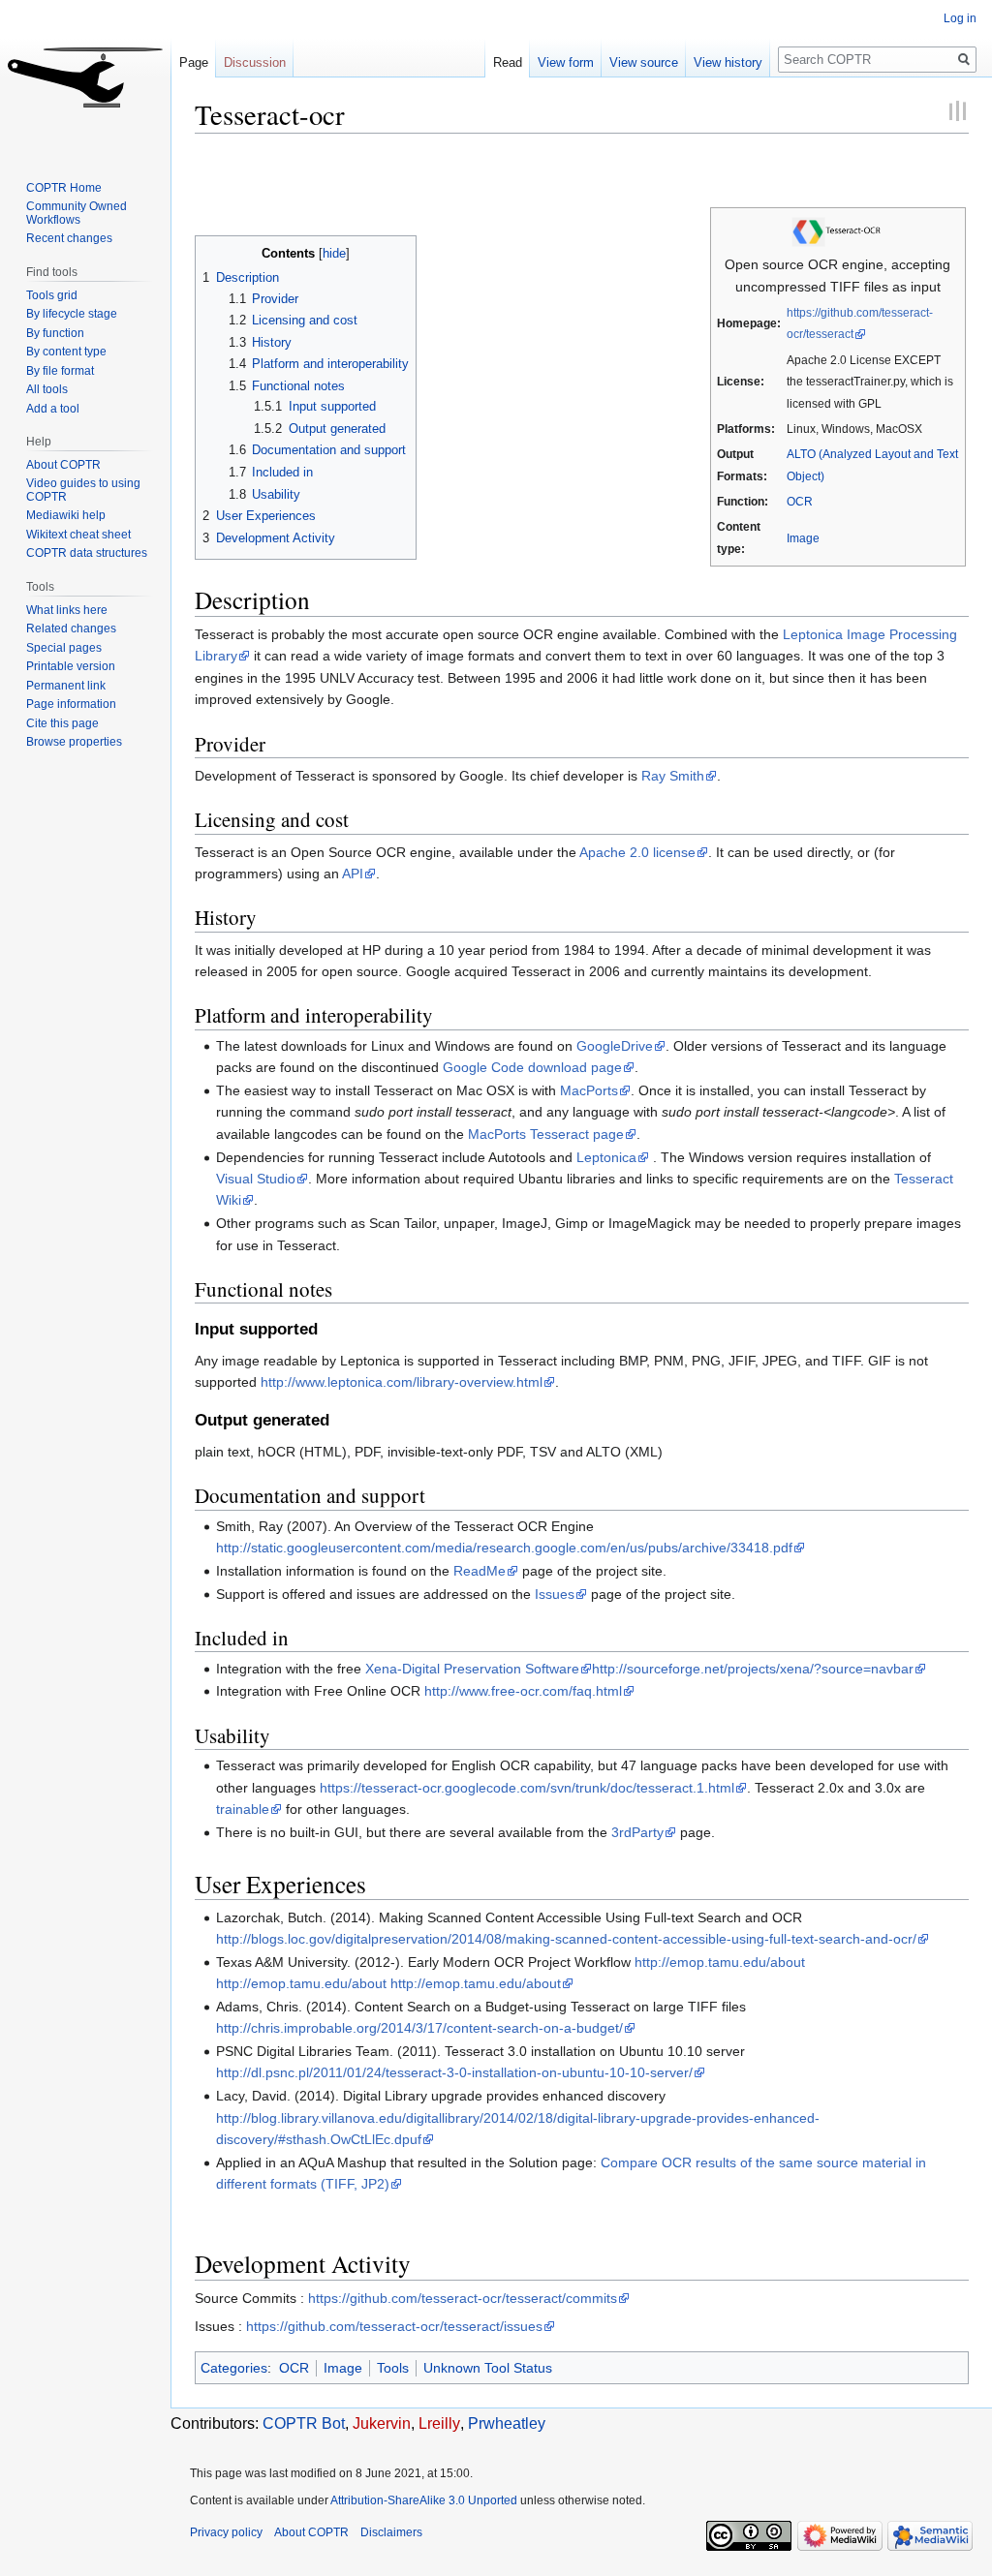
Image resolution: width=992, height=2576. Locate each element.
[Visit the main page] (85, 77)
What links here (67, 610)
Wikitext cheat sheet (78, 535)
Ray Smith (673, 776)
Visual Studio (256, 1179)
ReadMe (480, 1571)
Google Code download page (532, 1067)
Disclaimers (391, 2532)
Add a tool (53, 409)
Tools (393, 2368)
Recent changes (69, 238)
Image (803, 538)
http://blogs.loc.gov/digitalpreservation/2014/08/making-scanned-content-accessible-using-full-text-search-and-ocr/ (566, 1939)
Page (194, 62)
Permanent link (66, 686)
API (353, 874)
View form (566, 62)
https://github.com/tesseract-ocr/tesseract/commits (463, 2298)
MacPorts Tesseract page (546, 1134)
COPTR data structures (87, 553)
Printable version (71, 666)
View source (644, 62)
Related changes (71, 629)
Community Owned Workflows (77, 213)
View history (728, 62)
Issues (555, 1594)
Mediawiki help (66, 515)
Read (508, 62)
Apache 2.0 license (637, 852)
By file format (60, 371)
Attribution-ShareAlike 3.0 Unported (424, 2500)
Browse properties (74, 742)
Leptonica (606, 1157)
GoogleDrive (615, 1046)
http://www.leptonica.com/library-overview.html (402, 1382)
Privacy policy (226, 2532)
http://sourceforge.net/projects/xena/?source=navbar (753, 1669)
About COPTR (63, 465)
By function (55, 333)
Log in (960, 18)
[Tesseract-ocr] (838, 230)
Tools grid (52, 295)
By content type (66, 352)
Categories (234, 2368)
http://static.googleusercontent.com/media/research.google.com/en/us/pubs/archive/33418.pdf (504, 1548)
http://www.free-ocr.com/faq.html (523, 1691)
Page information (71, 704)
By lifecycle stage (72, 314)
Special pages (64, 648)
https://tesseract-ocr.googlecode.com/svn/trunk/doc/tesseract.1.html (527, 1788)
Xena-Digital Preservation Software (472, 1669)
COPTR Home (64, 188)
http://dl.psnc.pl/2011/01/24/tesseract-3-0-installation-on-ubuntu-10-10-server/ (454, 2072)
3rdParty (637, 1832)
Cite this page (62, 723)
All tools (47, 389)
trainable (243, 1809)
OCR (800, 501)
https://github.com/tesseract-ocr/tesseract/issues (394, 2326)
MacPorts (589, 1090)
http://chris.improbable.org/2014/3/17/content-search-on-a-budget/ (419, 2028)
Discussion (255, 62)
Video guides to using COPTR (83, 490)
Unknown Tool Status (488, 2368)
